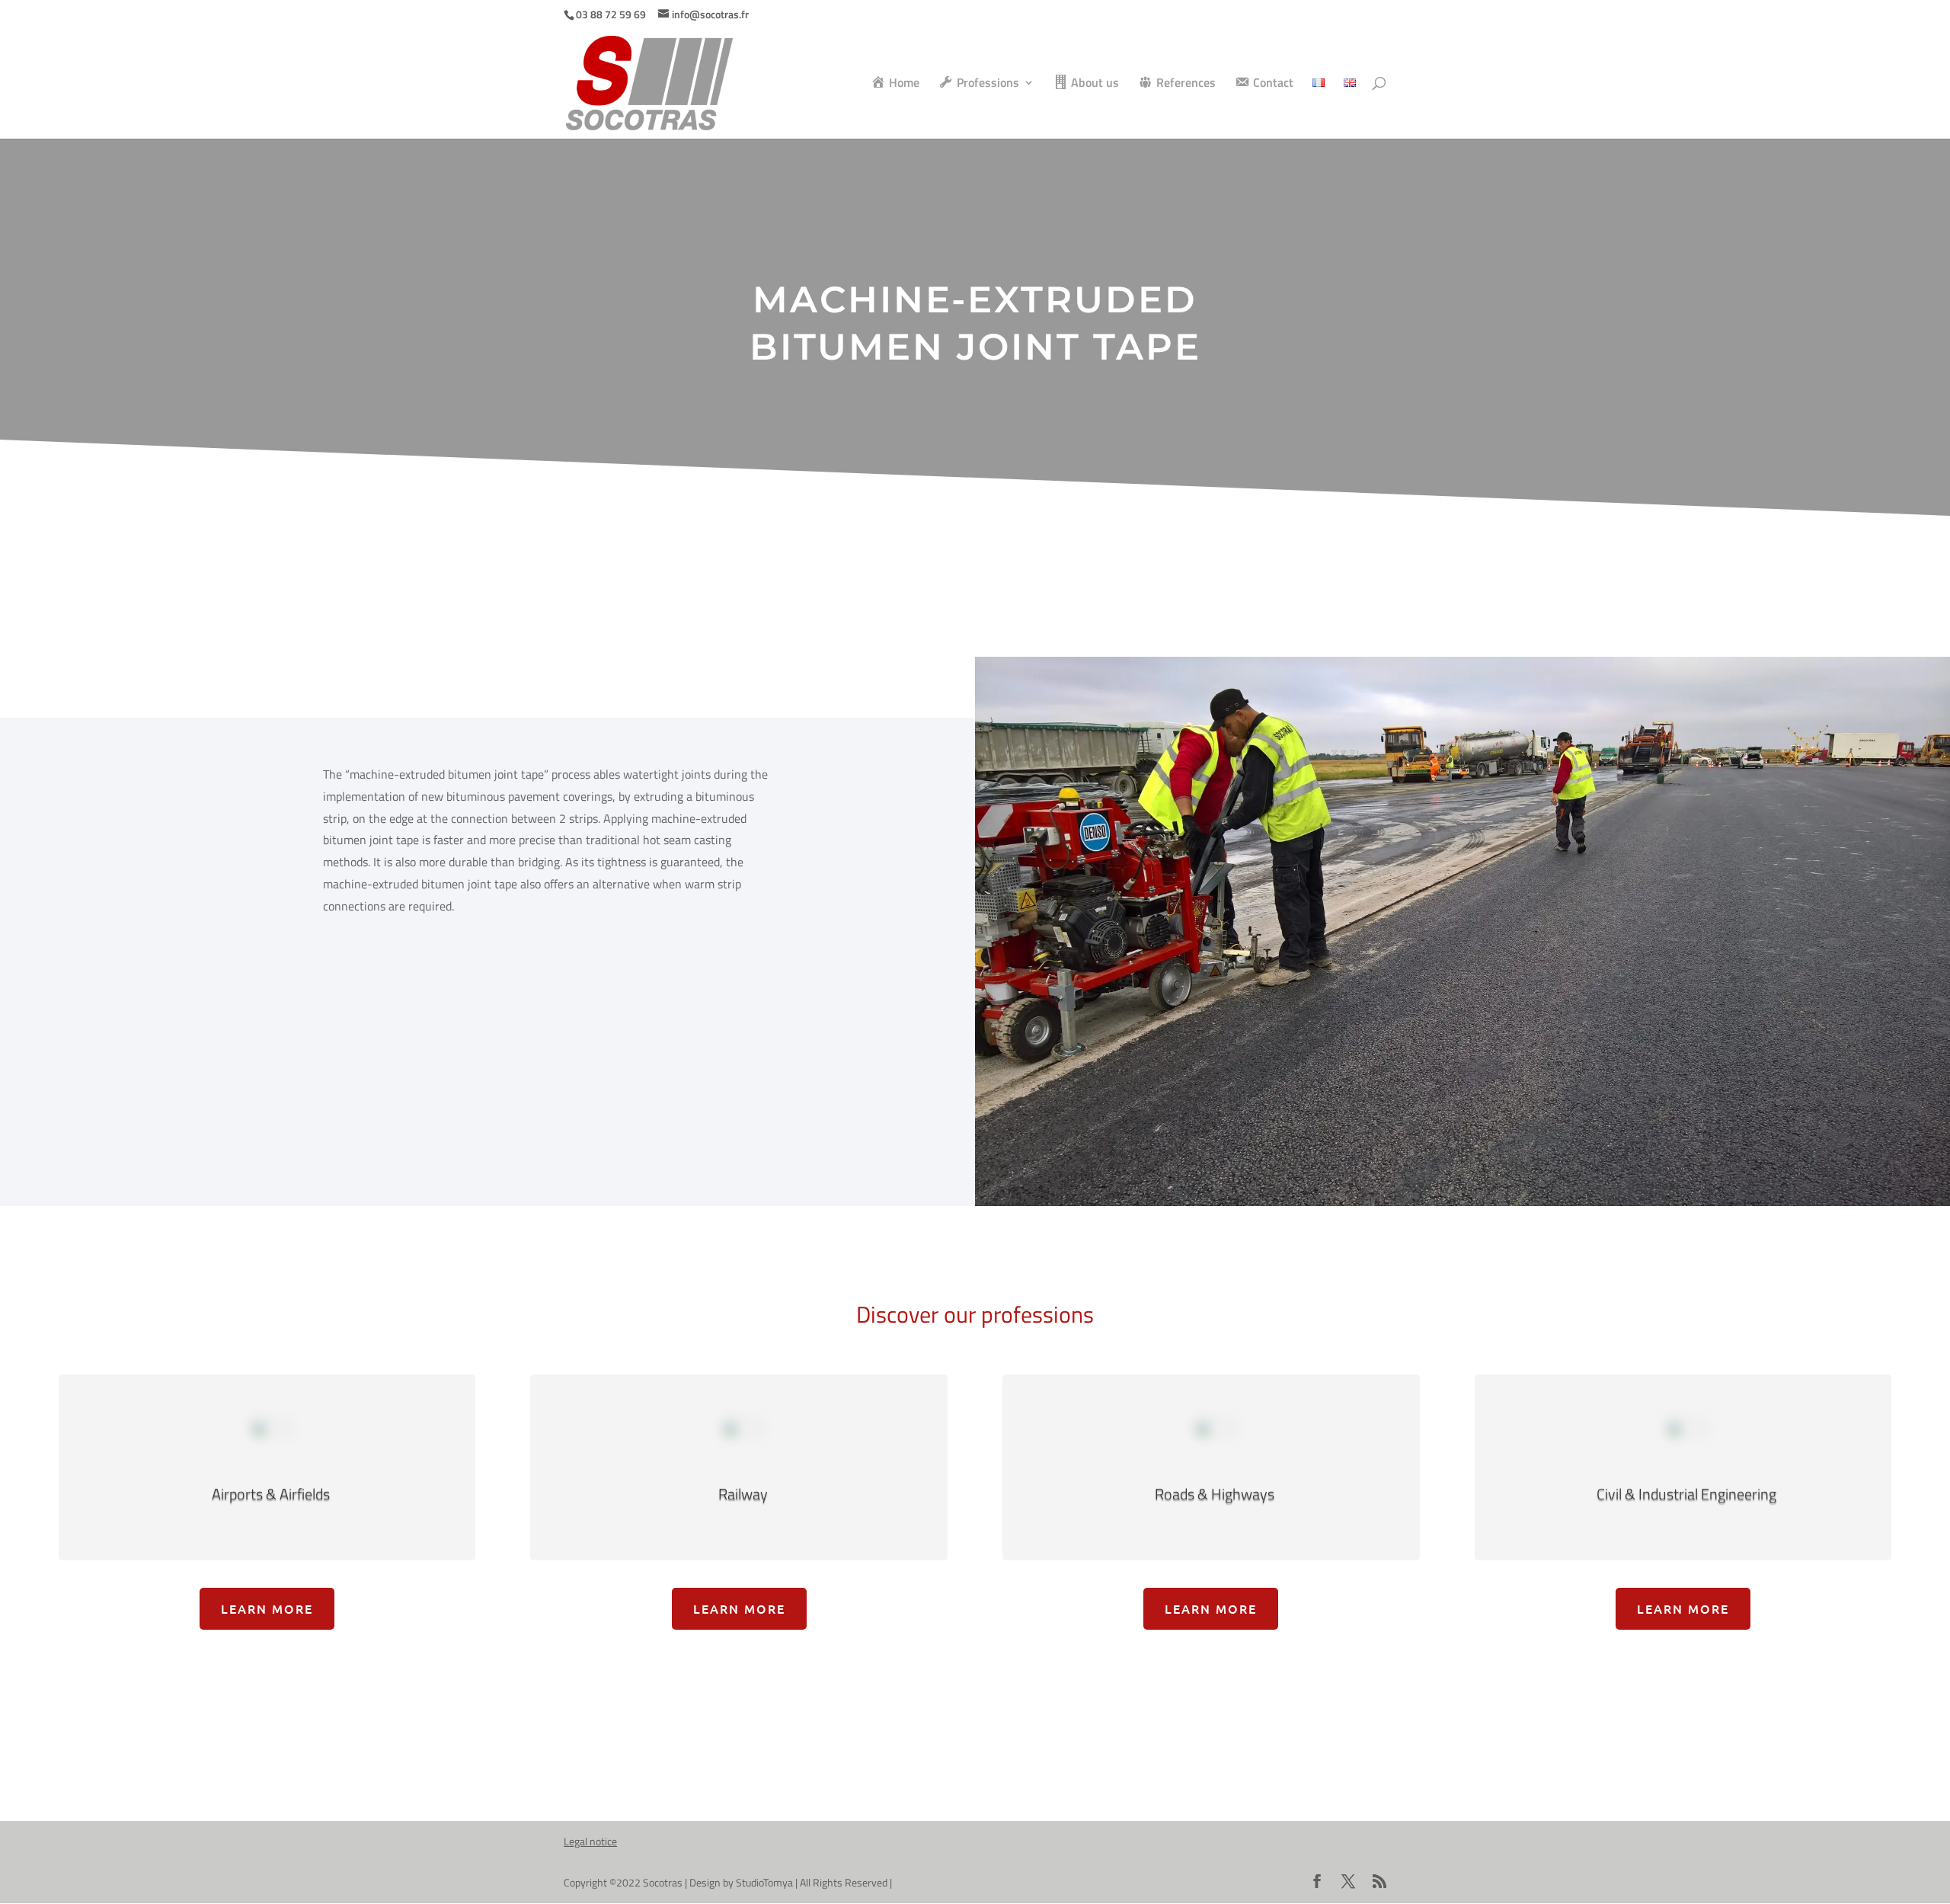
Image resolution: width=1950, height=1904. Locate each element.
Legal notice (590, 1841)
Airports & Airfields (271, 1494)
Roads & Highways (1215, 1494)
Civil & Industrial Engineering (1686, 1494)
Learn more (267, 1608)
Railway (743, 1494)
